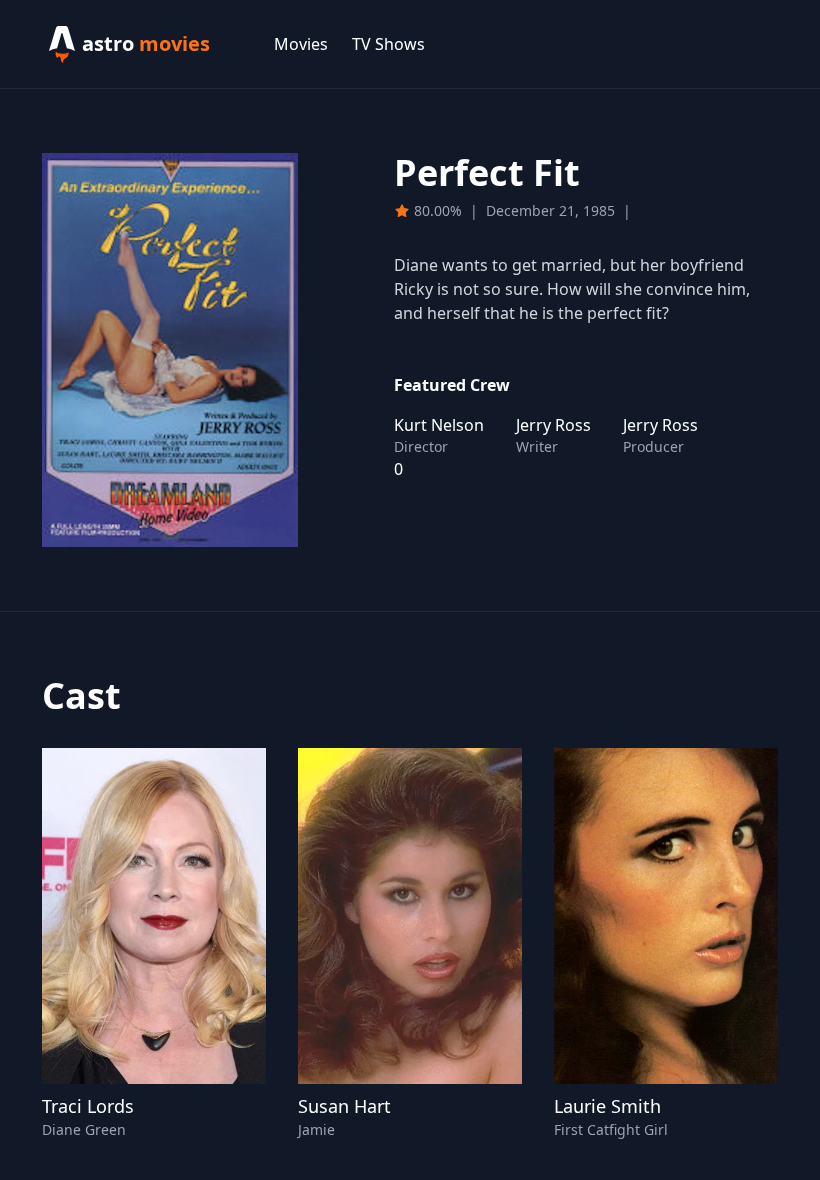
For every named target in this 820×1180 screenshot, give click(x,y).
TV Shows (388, 44)
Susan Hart (344, 1106)
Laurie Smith (607, 1106)
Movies (301, 44)
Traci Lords (88, 1106)
